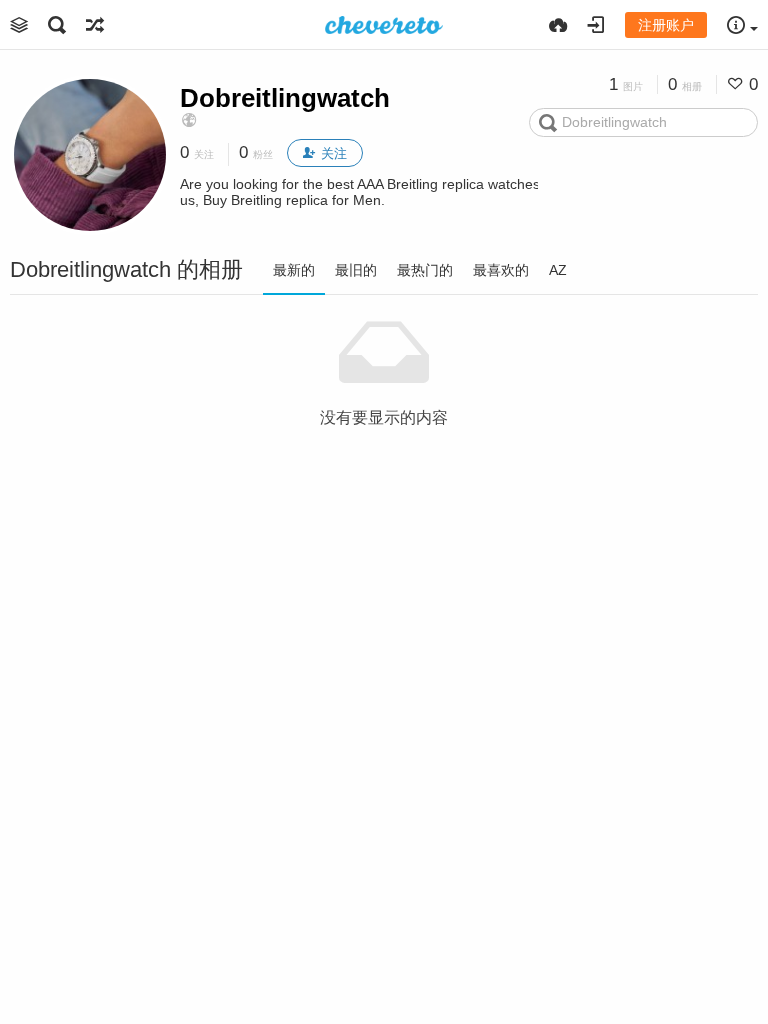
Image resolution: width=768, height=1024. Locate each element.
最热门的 (425, 270)
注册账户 (666, 25)
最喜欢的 (501, 270)
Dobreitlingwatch (285, 98)
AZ (558, 270)
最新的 (294, 270)
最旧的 (356, 270)
